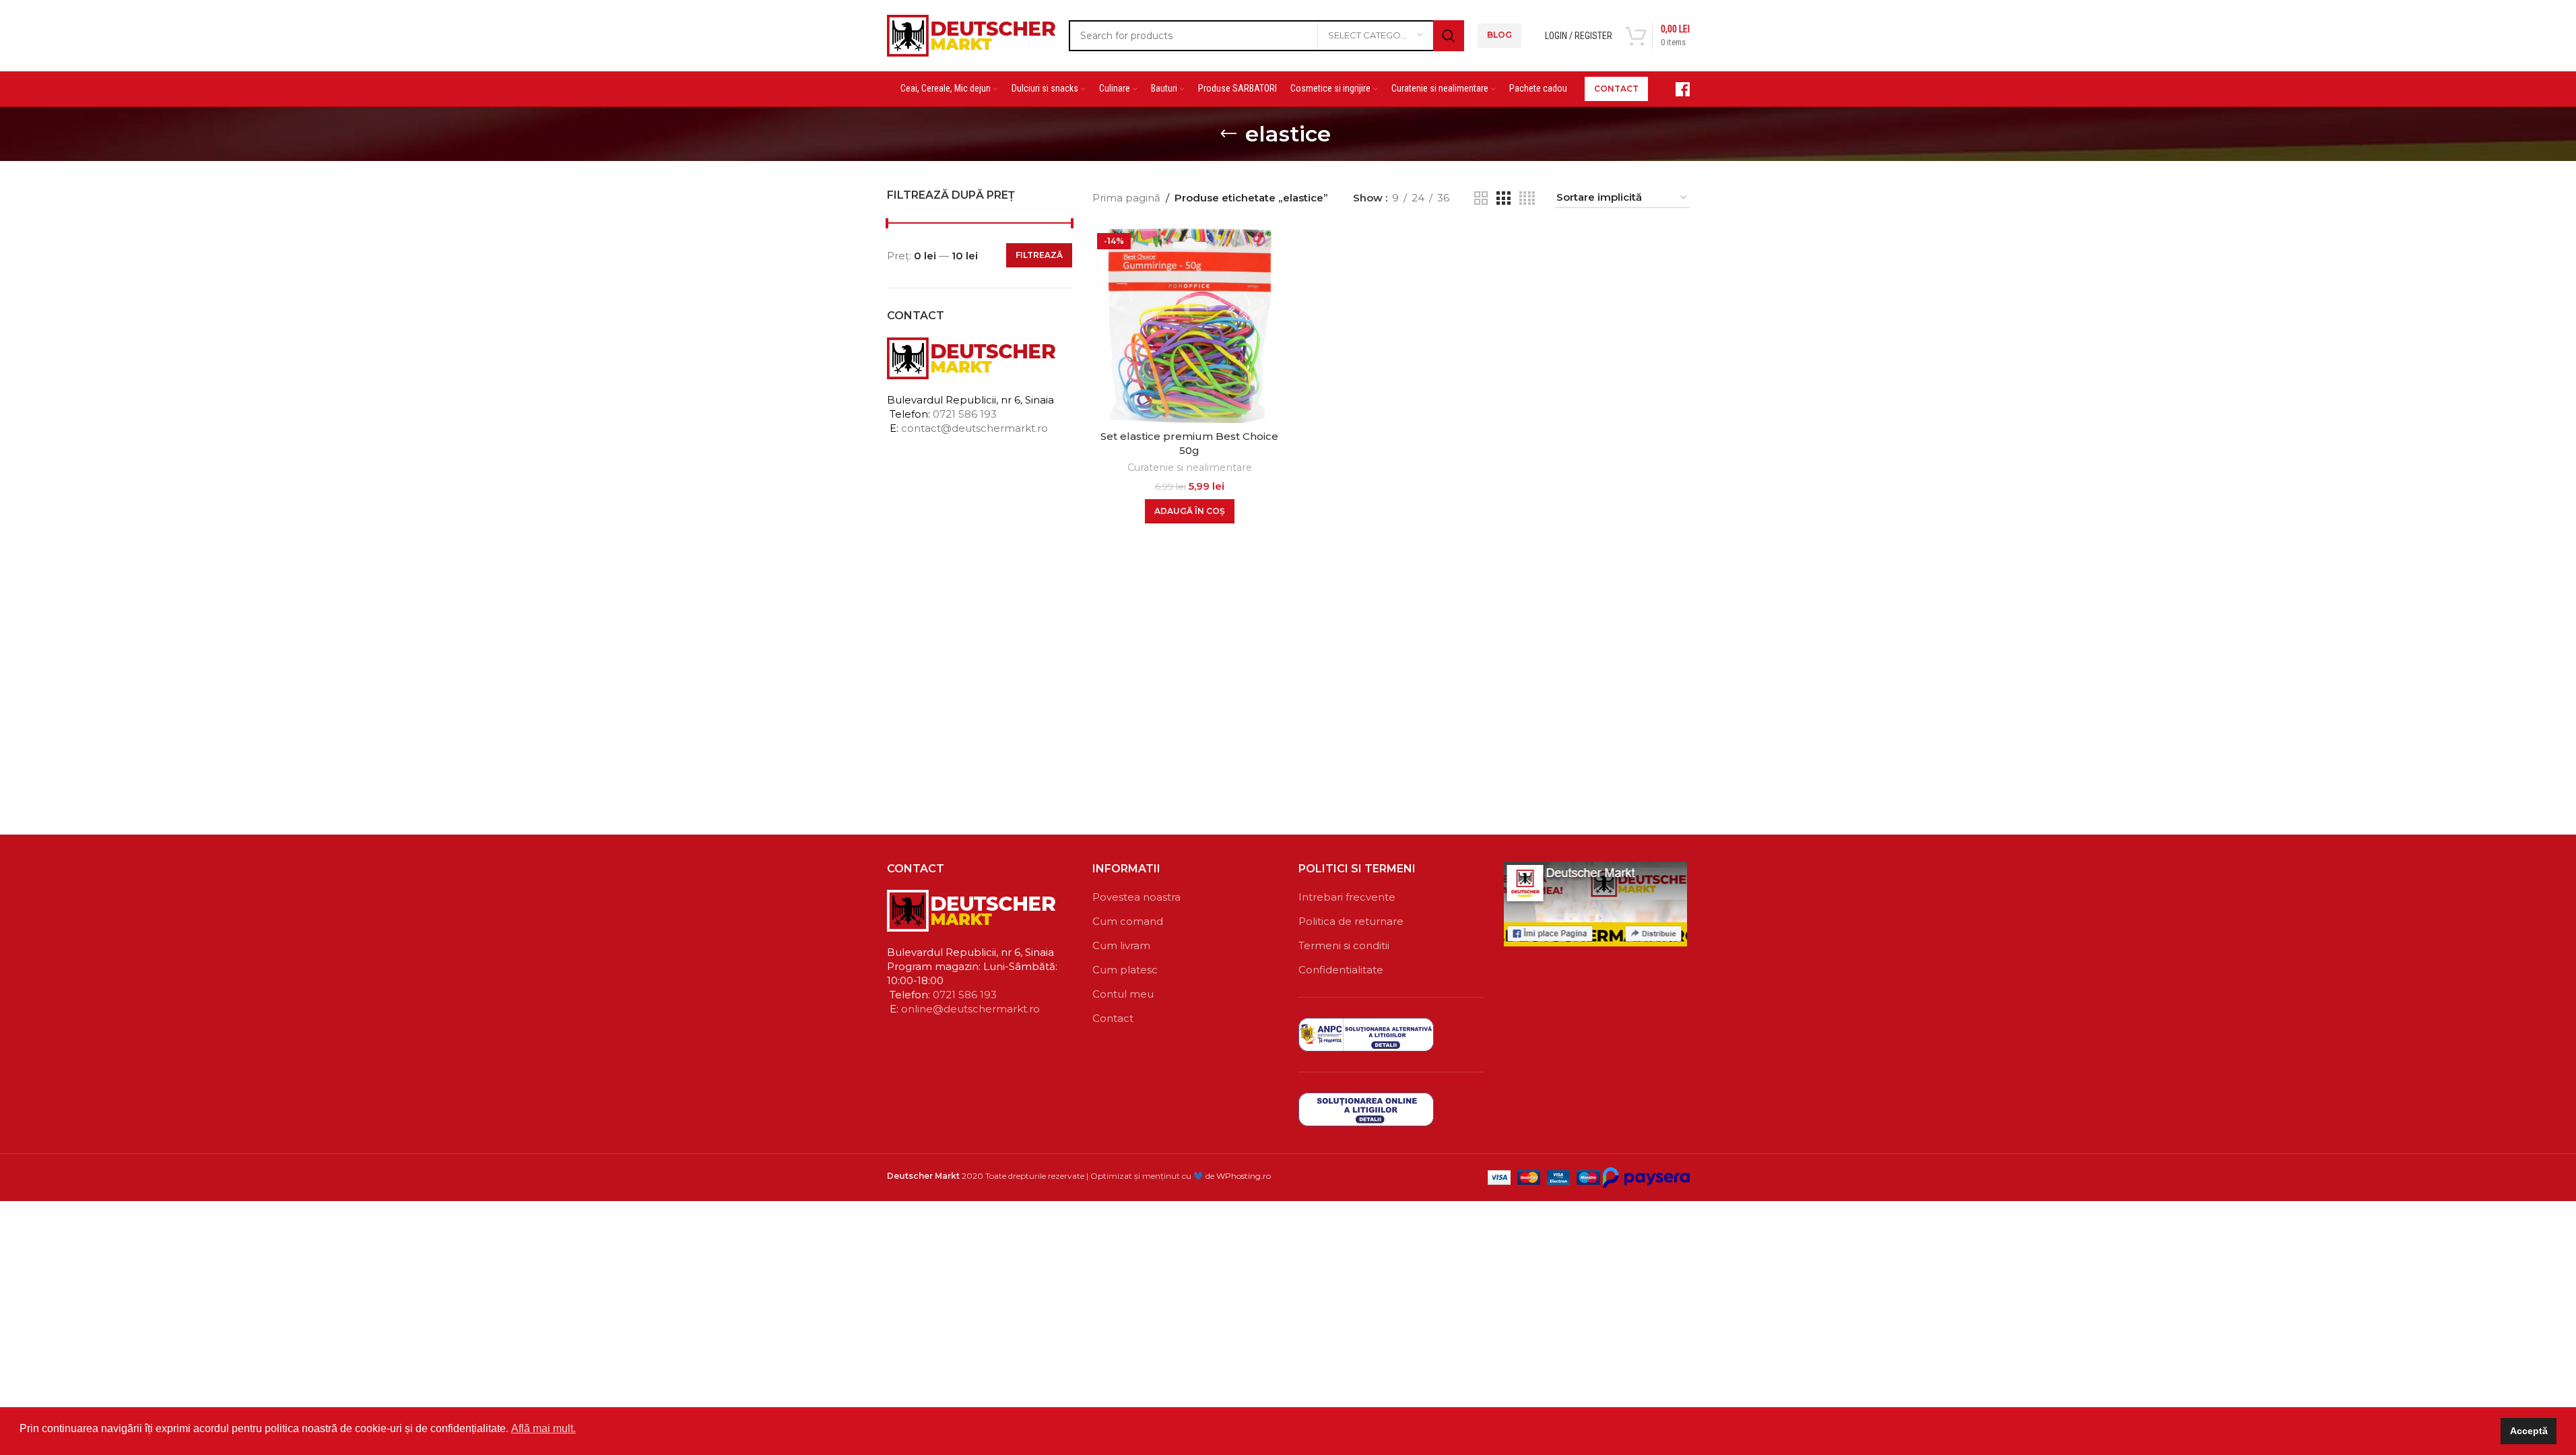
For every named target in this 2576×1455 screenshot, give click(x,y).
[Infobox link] (1676, 89)
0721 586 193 (965, 414)
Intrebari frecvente (1347, 897)
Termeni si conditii (1344, 945)
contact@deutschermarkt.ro (975, 428)
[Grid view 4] (1527, 198)
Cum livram (1121, 945)
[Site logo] (971, 34)
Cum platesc (1125, 970)
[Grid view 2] (1481, 198)
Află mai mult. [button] (543, 1428)
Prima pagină (1126, 198)
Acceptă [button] (2529, 1431)
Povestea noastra (1136, 897)
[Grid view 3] (1503, 198)
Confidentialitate (1341, 970)
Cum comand (1128, 921)
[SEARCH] (1449, 36)
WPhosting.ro (1244, 1176)
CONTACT (1616, 89)
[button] (1190, 511)
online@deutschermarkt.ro (970, 1009)
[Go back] (1228, 134)
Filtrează (1039, 255)
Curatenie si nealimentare (1190, 467)
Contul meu (1123, 994)
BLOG (1499, 35)
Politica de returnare (1351, 921)
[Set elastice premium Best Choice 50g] (1190, 326)
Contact (1113, 1018)
